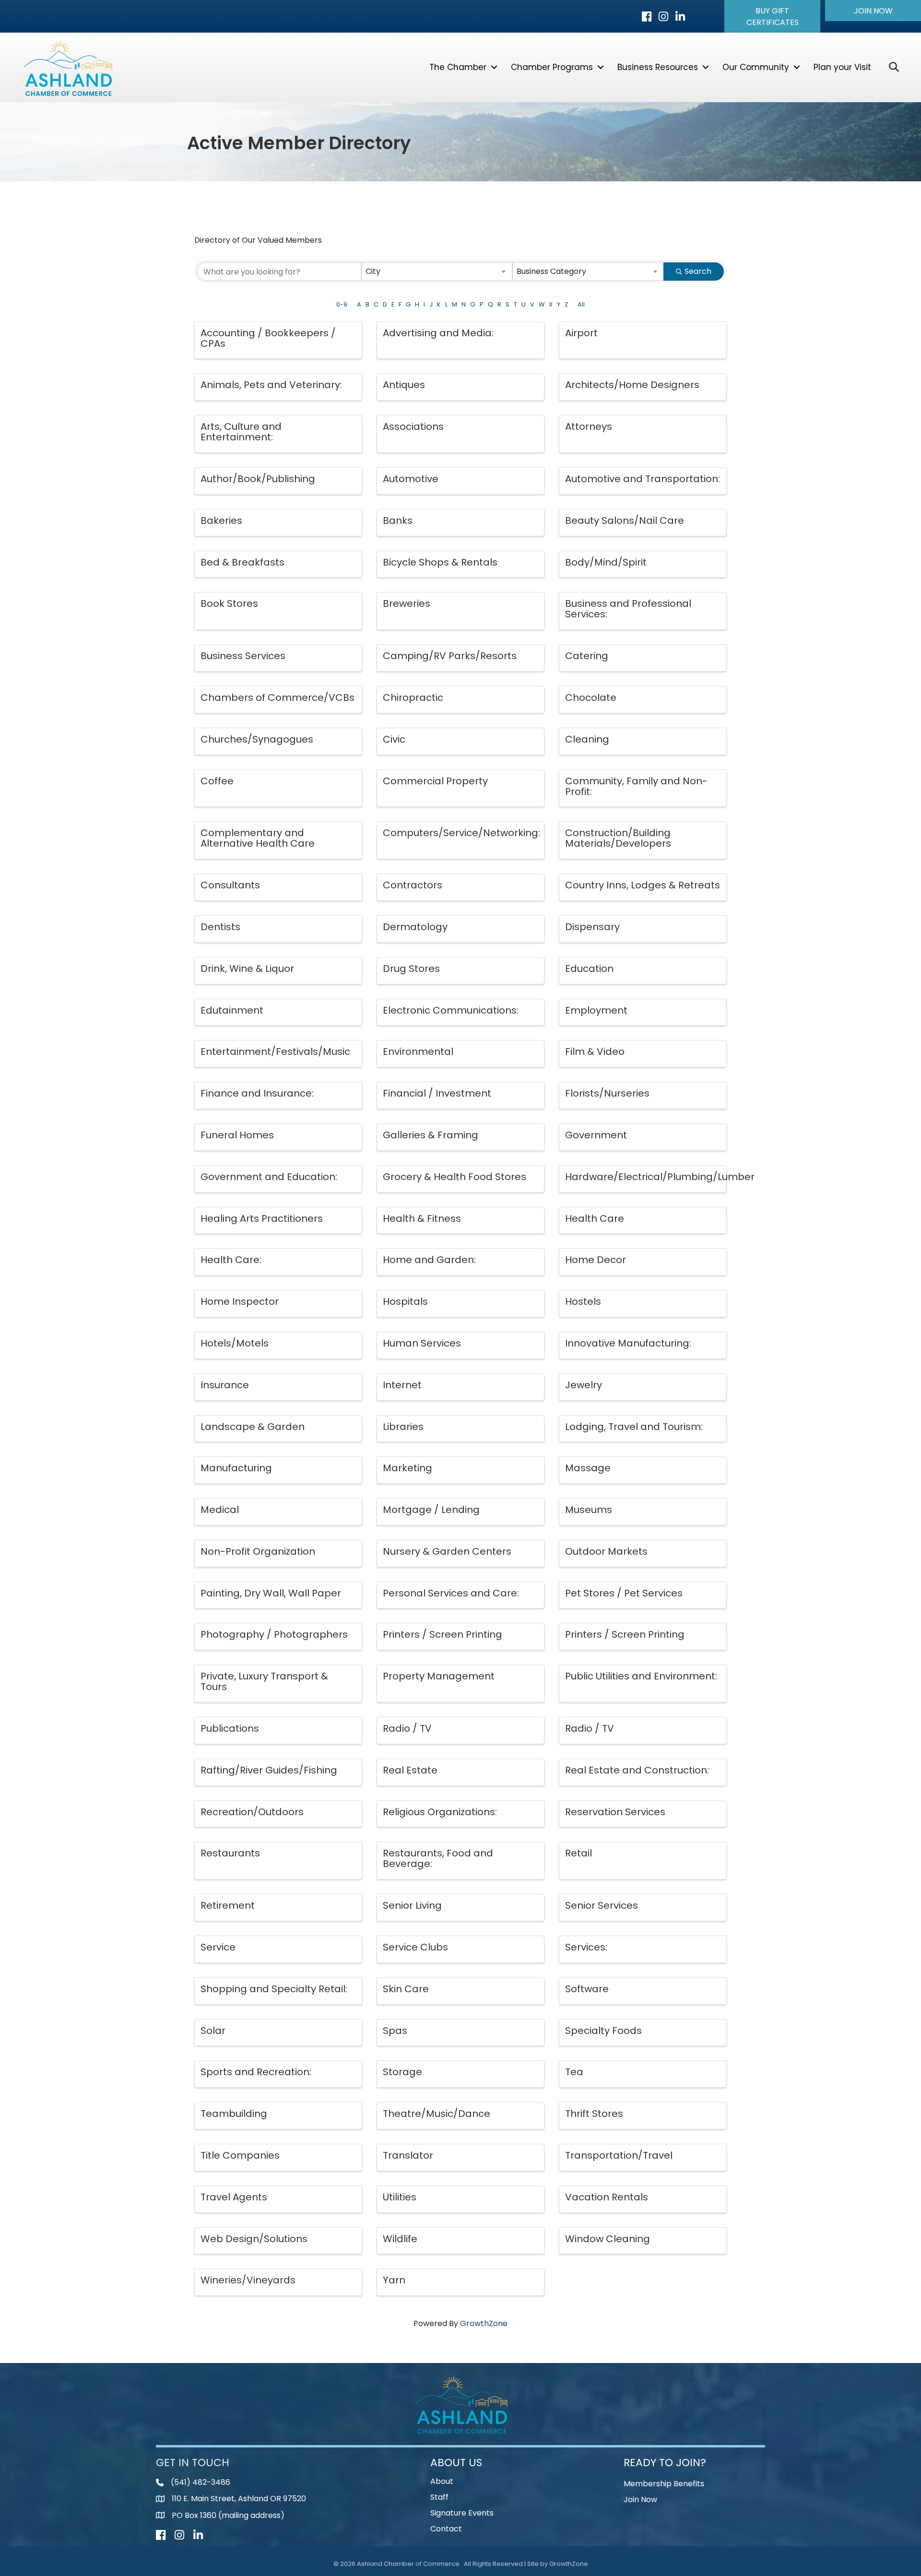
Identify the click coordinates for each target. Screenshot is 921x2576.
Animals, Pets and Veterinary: (271, 385)
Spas (395, 2031)
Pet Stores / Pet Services (624, 1593)
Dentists (220, 927)
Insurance (225, 1385)
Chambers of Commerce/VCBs (277, 697)
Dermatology (415, 927)
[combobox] (437, 272)
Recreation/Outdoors (252, 1812)
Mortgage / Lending (431, 1510)
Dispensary (592, 927)
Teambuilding (234, 2114)
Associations (413, 426)
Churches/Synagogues (257, 739)
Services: (586, 1947)
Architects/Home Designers (632, 385)
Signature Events (462, 2513)
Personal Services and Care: (451, 1593)
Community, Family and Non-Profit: (636, 786)
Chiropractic (413, 697)
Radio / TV (407, 1728)
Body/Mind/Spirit (606, 562)
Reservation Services (615, 1812)
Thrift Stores (594, 2114)
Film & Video (595, 1052)
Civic (394, 739)
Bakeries (221, 520)
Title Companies (240, 2155)
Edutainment (232, 1010)
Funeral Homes (237, 1135)
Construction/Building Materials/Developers (618, 838)
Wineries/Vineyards (248, 2280)
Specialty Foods (603, 2031)
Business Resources (658, 67)
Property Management (439, 1676)
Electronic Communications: (451, 1010)
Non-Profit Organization (258, 1551)
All (581, 304)
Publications (230, 1728)
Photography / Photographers (274, 1634)
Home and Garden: (429, 1260)
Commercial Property (435, 781)
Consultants (230, 885)
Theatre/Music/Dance (437, 2114)
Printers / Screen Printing (443, 1634)
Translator (408, 2155)
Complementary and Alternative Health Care (258, 838)
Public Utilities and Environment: (641, 1676)
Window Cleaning (608, 2239)
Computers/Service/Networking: (461, 833)
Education (589, 969)
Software (587, 1989)
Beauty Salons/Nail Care (625, 520)
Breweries (407, 603)
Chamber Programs (552, 67)
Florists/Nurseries (607, 1093)
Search (698, 271)
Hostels (583, 1301)
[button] (772, 16)
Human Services (422, 1343)
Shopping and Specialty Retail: (274, 1989)
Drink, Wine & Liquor (247, 969)
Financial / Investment (437, 1093)
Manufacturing (236, 1468)
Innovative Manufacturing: (628, 1343)
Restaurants (230, 1853)
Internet (402, 1385)
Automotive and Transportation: (643, 479)
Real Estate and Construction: (637, 1770)
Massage (588, 1468)
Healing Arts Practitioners (262, 1218)
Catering (587, 656)
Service (218, 1947)
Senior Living (412, 1905)
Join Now (640, 2499)
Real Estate (410, 1770)
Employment (596, 1010)
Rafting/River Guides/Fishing (269, 1770)
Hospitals (405, 1301)
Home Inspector (240, 1301)
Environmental (418, 1052)
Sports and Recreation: (256, 2072)
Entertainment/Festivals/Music (275, 1052)
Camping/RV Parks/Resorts (450, 656)
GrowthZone (484, 2323)
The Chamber (458, 67)
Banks (398, 520)
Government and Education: (269, 1177)
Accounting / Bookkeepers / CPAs (268, 338)
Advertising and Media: (438, 333)
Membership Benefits (664, 2484)
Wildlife (400, 2239)
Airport (581, 333)
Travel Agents (234, 2197)
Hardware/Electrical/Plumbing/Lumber (660, 1177)
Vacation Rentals (607, 2197)
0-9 (342, 304)
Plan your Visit (842, 67)
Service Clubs (415, 1947)
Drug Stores (411, 969)
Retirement (228, 1905)
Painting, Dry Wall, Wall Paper (271, 1593)
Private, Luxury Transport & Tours (264, 1681)
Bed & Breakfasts (242, 562)
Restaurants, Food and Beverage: (438, 1858)
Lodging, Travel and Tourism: (634, 1427)
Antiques (404, 385)
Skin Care (406, 1989)
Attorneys (589, 426)
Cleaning (587, 739)
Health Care (595, 1218)
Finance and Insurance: (257, 1093)
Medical (220, 1510)
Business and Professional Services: (628, 609)
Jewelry (584, 1385)
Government (596, 1135)
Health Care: (231, 1260)
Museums (589, 1510)
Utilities (400, 2197)
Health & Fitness (422, 1218)
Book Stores (229, 603)
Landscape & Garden (253, 1427)
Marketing (407, 1468)
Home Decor (596, 1260)
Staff (439, 2497)
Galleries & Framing (431, 1135)
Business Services (243, 656)
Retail (579, 1853)
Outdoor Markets (606, 1551)
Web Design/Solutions (254, 2239)
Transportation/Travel (619, 2155)
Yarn (394, 2280)
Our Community (756, 67)
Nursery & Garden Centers (447, 1551)
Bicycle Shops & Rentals (440, 562)
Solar (213, 2031)
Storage (402, 2072)
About (442, 2481)
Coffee (217, 781)
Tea (574, 2072)
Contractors (413, 885)
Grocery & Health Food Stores (455, 1177)
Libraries (403, 1427)
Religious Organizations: (440, 1812)
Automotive (411, 479)
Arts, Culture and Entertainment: (241, 432)
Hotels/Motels (235, 1343)
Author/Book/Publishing (258, 479)
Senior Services (602, 1905)
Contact (446, 2529)
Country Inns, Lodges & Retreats (643, 885)
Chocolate (591, 697)
